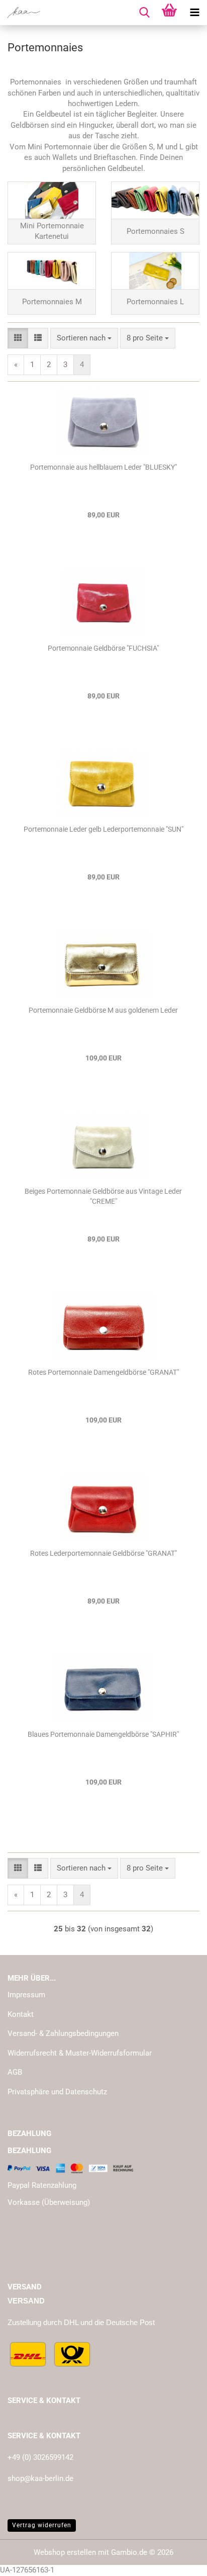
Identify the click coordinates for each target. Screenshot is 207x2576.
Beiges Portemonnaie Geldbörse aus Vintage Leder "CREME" (103, 1196)
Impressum (26, 1995)
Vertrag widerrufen (42, 2525)
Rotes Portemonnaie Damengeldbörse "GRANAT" (103, 1372)
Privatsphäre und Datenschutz (57, 2092)
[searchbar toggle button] (144, 13)
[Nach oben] (179, 2561)
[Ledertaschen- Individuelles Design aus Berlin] (20, 13)
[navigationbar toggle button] (194, 13)
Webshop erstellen (65, 2552)
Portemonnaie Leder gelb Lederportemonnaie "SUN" (103, 829)
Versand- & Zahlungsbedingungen (63, 2033)
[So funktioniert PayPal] (70, 2168)
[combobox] (84, 338)
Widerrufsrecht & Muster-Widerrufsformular (80, 2053)
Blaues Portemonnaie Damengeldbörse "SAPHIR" (103, 1734)
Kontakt (21, 2014)
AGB (15, 2072)
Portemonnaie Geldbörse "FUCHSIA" (103, 648)
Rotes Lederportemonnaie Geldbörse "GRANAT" (103, 1553)
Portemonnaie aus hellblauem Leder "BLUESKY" (103, 467)
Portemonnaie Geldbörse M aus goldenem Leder (103, 1010)
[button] (18, 338)
